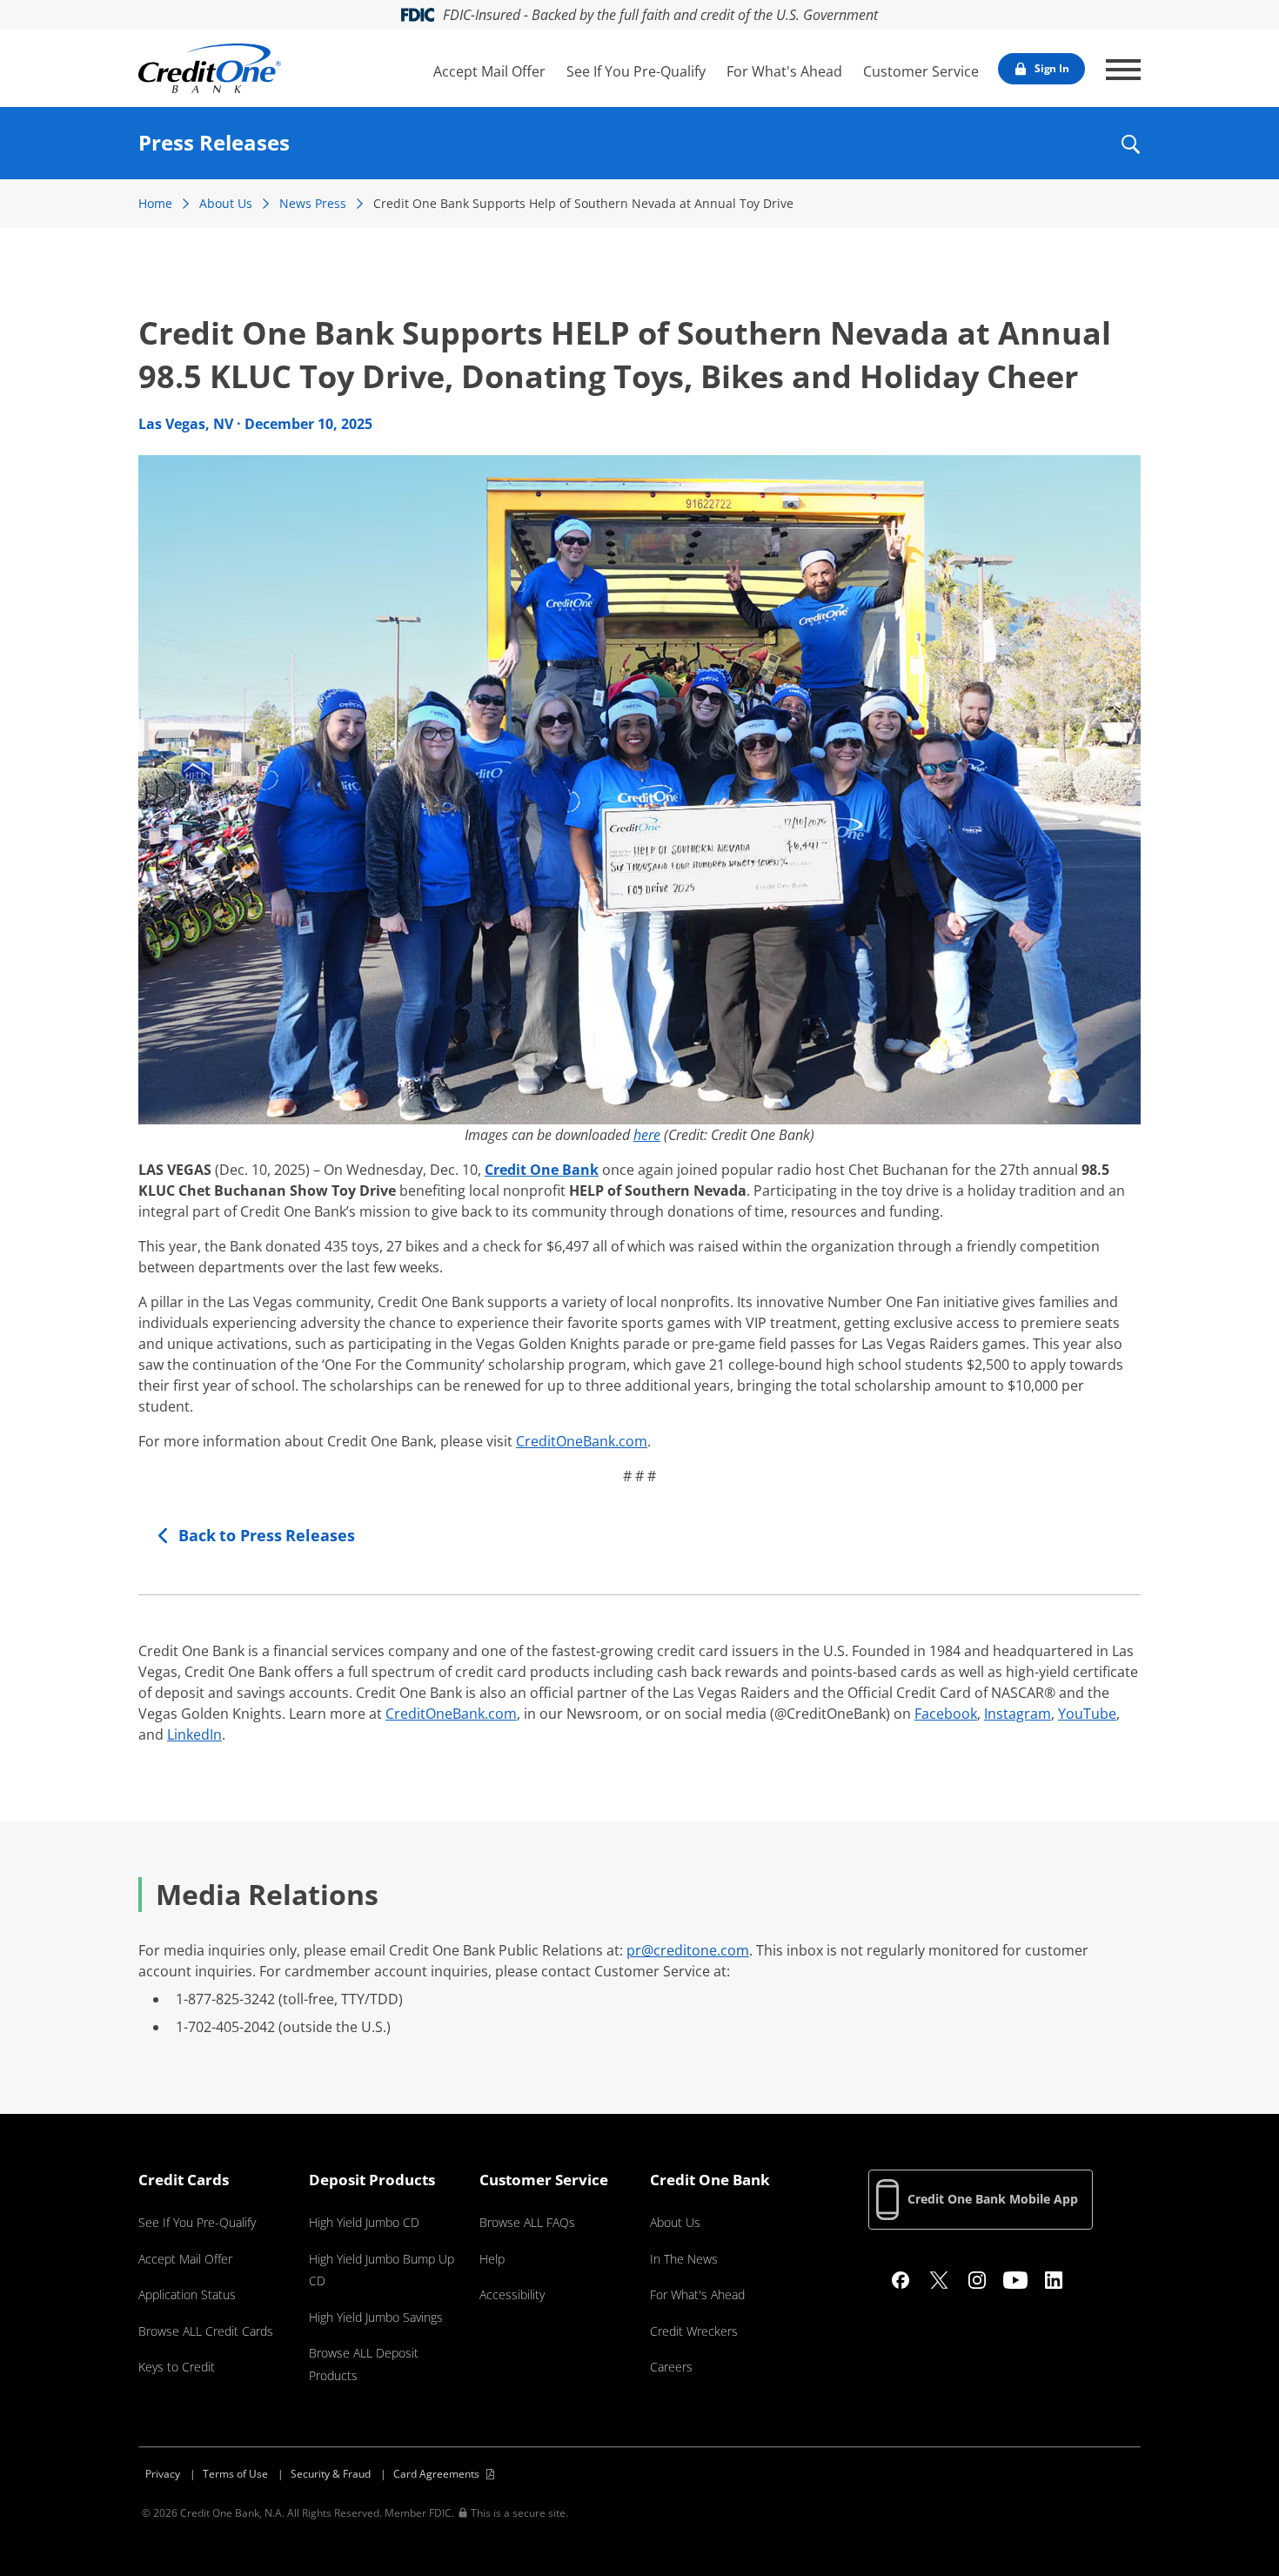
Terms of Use (235, 2474)
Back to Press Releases (267, 1535)
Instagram (1018, 1714)
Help (492, 2259)
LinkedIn (194, 1734)
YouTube (1087, 1714)
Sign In (1052, 68)
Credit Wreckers (694, 2331)
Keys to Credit (177, 2367)
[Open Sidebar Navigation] (1123, 70)
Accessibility (512, 2294)
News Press (313, 203)
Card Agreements (436, 2474)
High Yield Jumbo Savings (376, 2317)
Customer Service (921, 71)
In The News (684, 2259)
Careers (671, 2367)
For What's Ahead (784, 71)
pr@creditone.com (688, 1950)
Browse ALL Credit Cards (206, 2331)
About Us (226, 203)
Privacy (163, 2474)
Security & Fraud (331, 2474)
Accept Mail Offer (489, 71)
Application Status (187, 2294)
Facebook (946, 1714)
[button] (1130, 156)
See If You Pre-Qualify (636, 71)
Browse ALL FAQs (527, 2222)
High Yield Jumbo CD (364, 2222)
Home (155, 203)
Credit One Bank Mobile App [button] (993, 2199)
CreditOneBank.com (582, 1441)
